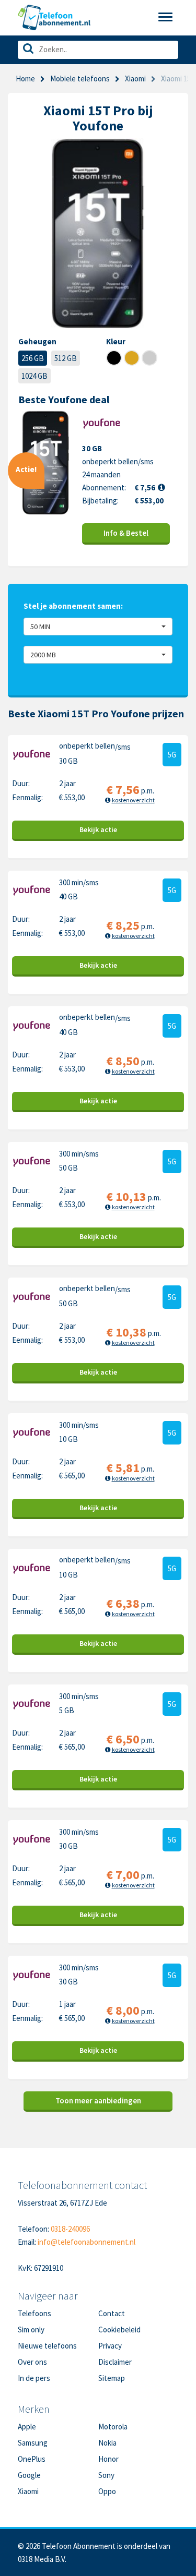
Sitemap (112, 2378)
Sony (106, 2475)
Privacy (110, 2346)
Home (25, 79)
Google (29, 2475)
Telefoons (34, 2313)
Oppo (107, 2491)
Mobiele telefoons (80, 79)
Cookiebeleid (119, 2330)
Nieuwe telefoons (47, 2346)
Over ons (32, 2362)
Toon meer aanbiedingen (98, 2100)
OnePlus (32, 2459)
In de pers (34, 2378)
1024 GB (34, 376)
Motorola (113, 2427)
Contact (112, 2313)
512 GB (66, 358)
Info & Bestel (126, 533)
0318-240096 (70, 2229)
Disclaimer (115, 2362)
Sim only (31, 2330)
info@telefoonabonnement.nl (87, 2242)
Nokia (107, 2443)
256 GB (33, 358)
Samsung (33, 2443)
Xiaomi (135, 79)
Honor (108, 2459)
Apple (27, 2427)
